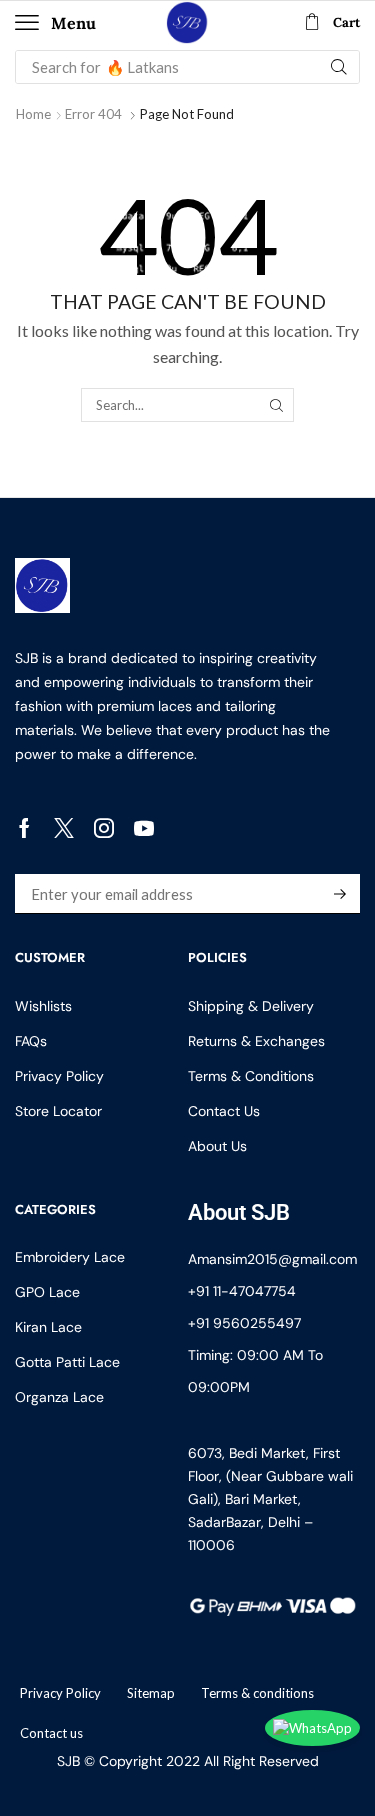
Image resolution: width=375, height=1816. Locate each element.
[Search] (339, 67)
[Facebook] (24, 828)
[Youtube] (144, 828)
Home (33, 114)
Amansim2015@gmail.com (272, 1259)
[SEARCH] (277, 405)
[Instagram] (104, 828)
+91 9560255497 (244, 1323)
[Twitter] (64, 828)
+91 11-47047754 (242, 1291)
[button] (55, 23)
